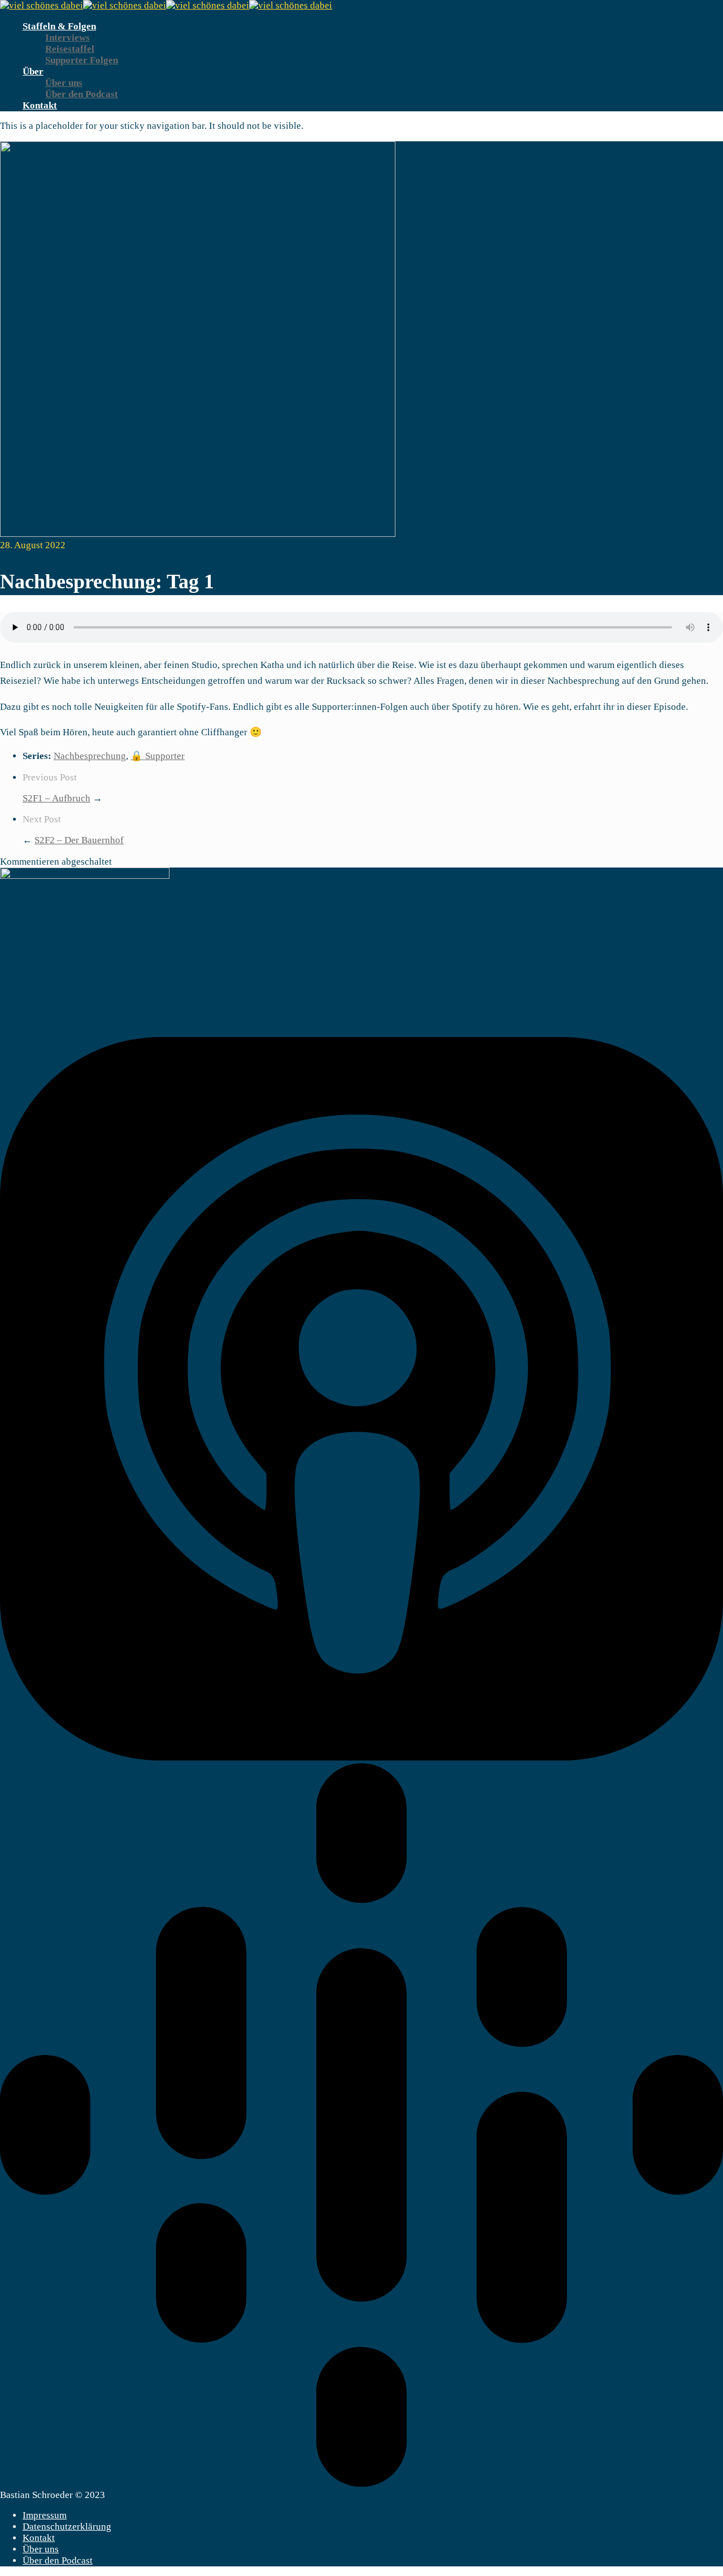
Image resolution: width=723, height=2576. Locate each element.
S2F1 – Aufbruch (56, 798)
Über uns (64, 83)
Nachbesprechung (90, 756)
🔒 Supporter (158, 756)
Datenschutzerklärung (67, 2527)
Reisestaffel (70, 49)
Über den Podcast (82, 94)
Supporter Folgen (82, 60)
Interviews (67, 38)
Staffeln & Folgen (59, 26)
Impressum (45, 2515)
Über (33, 71)
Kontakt (40, 105)
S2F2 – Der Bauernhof (79, 840)
